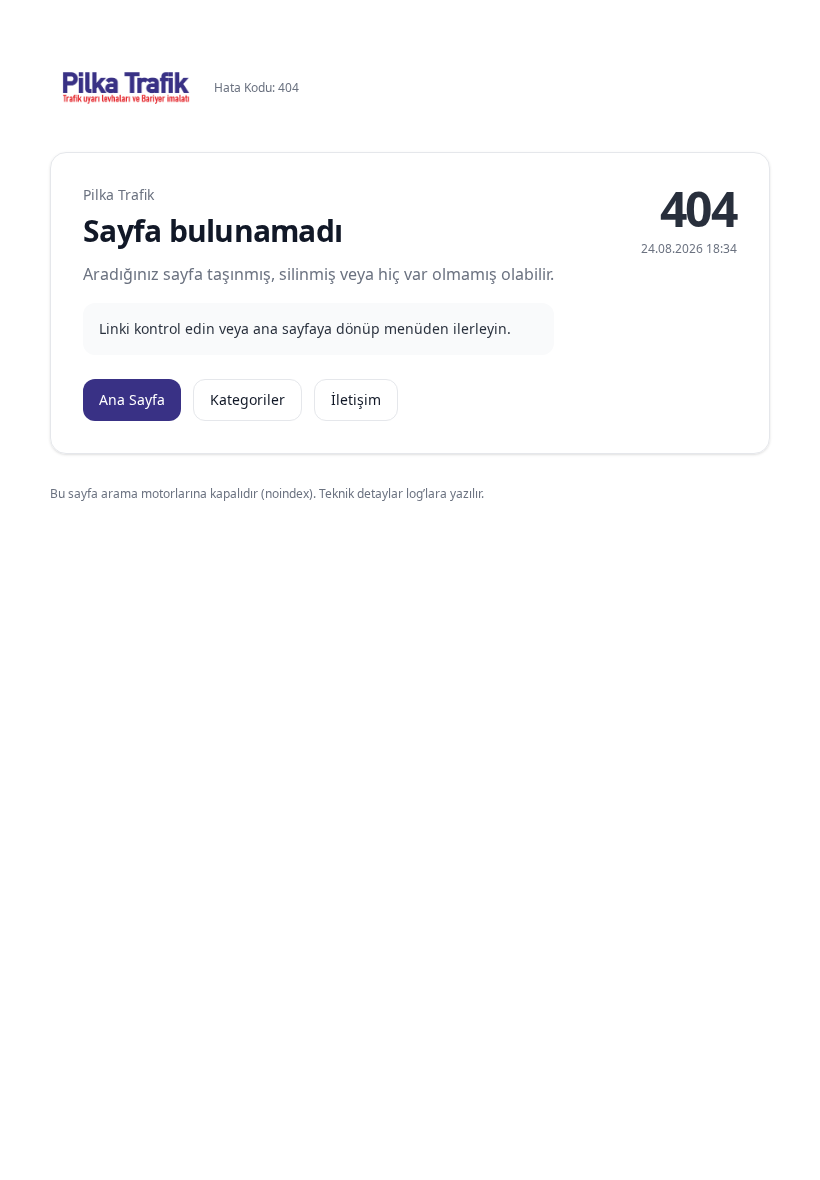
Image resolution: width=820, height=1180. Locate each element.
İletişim (356, 399)
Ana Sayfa (132, 399)
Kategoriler (247, 399)
